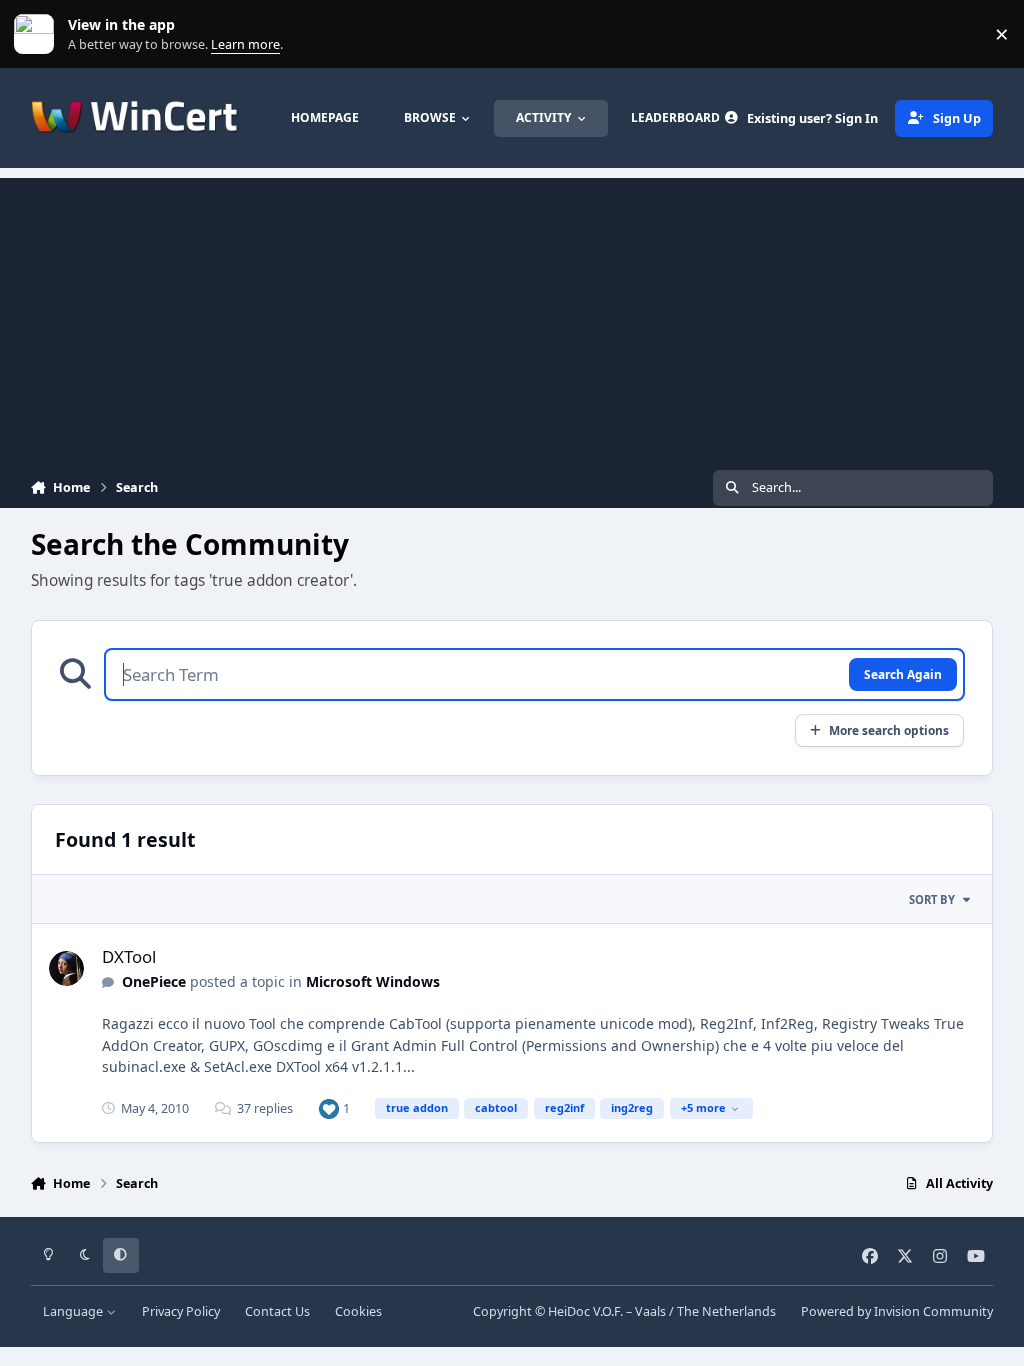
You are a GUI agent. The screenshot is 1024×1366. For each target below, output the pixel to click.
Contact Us (277, 1311)
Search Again (903, 674)
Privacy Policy (181, 1311)
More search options (889, 730)
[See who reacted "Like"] (329, 1108)
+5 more (703, 1107)
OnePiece (154, 981)
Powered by (897, 1311)
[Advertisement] (512, 318)
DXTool (129, 956)
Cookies (358, 1311)
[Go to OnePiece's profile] (66, 968)
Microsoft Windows (373, 981)
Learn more (38, 34)
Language (74, 1311)
